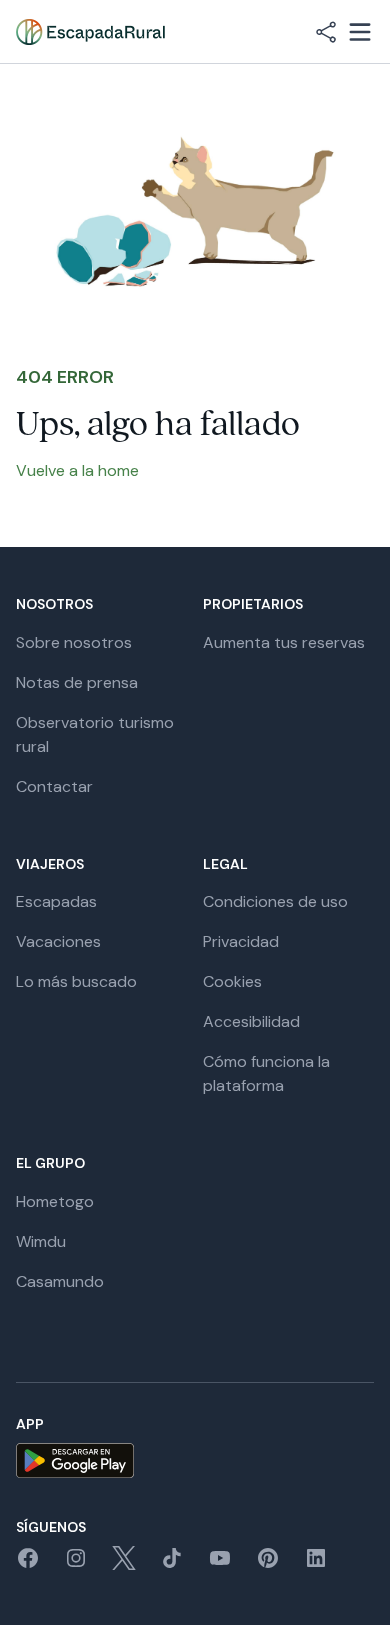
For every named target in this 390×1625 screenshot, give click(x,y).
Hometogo (55, 1201)
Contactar (54, 786)
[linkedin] (316, 1564)
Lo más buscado (76, 981)
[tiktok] (172, 1564)
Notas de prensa (77, 682)
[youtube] (220, 1564)
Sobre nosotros (74, 642)
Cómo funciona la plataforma (266, 1073)
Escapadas (56, 901)
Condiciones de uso (275, 901)
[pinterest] (268, 1564)
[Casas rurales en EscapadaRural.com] (90, 32)
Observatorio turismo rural (95, 734)
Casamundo (60, 1281)
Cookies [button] (232, 981)
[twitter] (124, 1564)
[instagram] (76, 1564)
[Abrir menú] (360, 32)
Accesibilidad (251, 1021)
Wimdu (41, 1241)
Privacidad (241, 941)
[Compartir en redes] (326, 32)
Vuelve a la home (77, 470)
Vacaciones (58, 941)
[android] (195, 1460)
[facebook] (28, 1564)
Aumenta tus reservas (284, 642)
